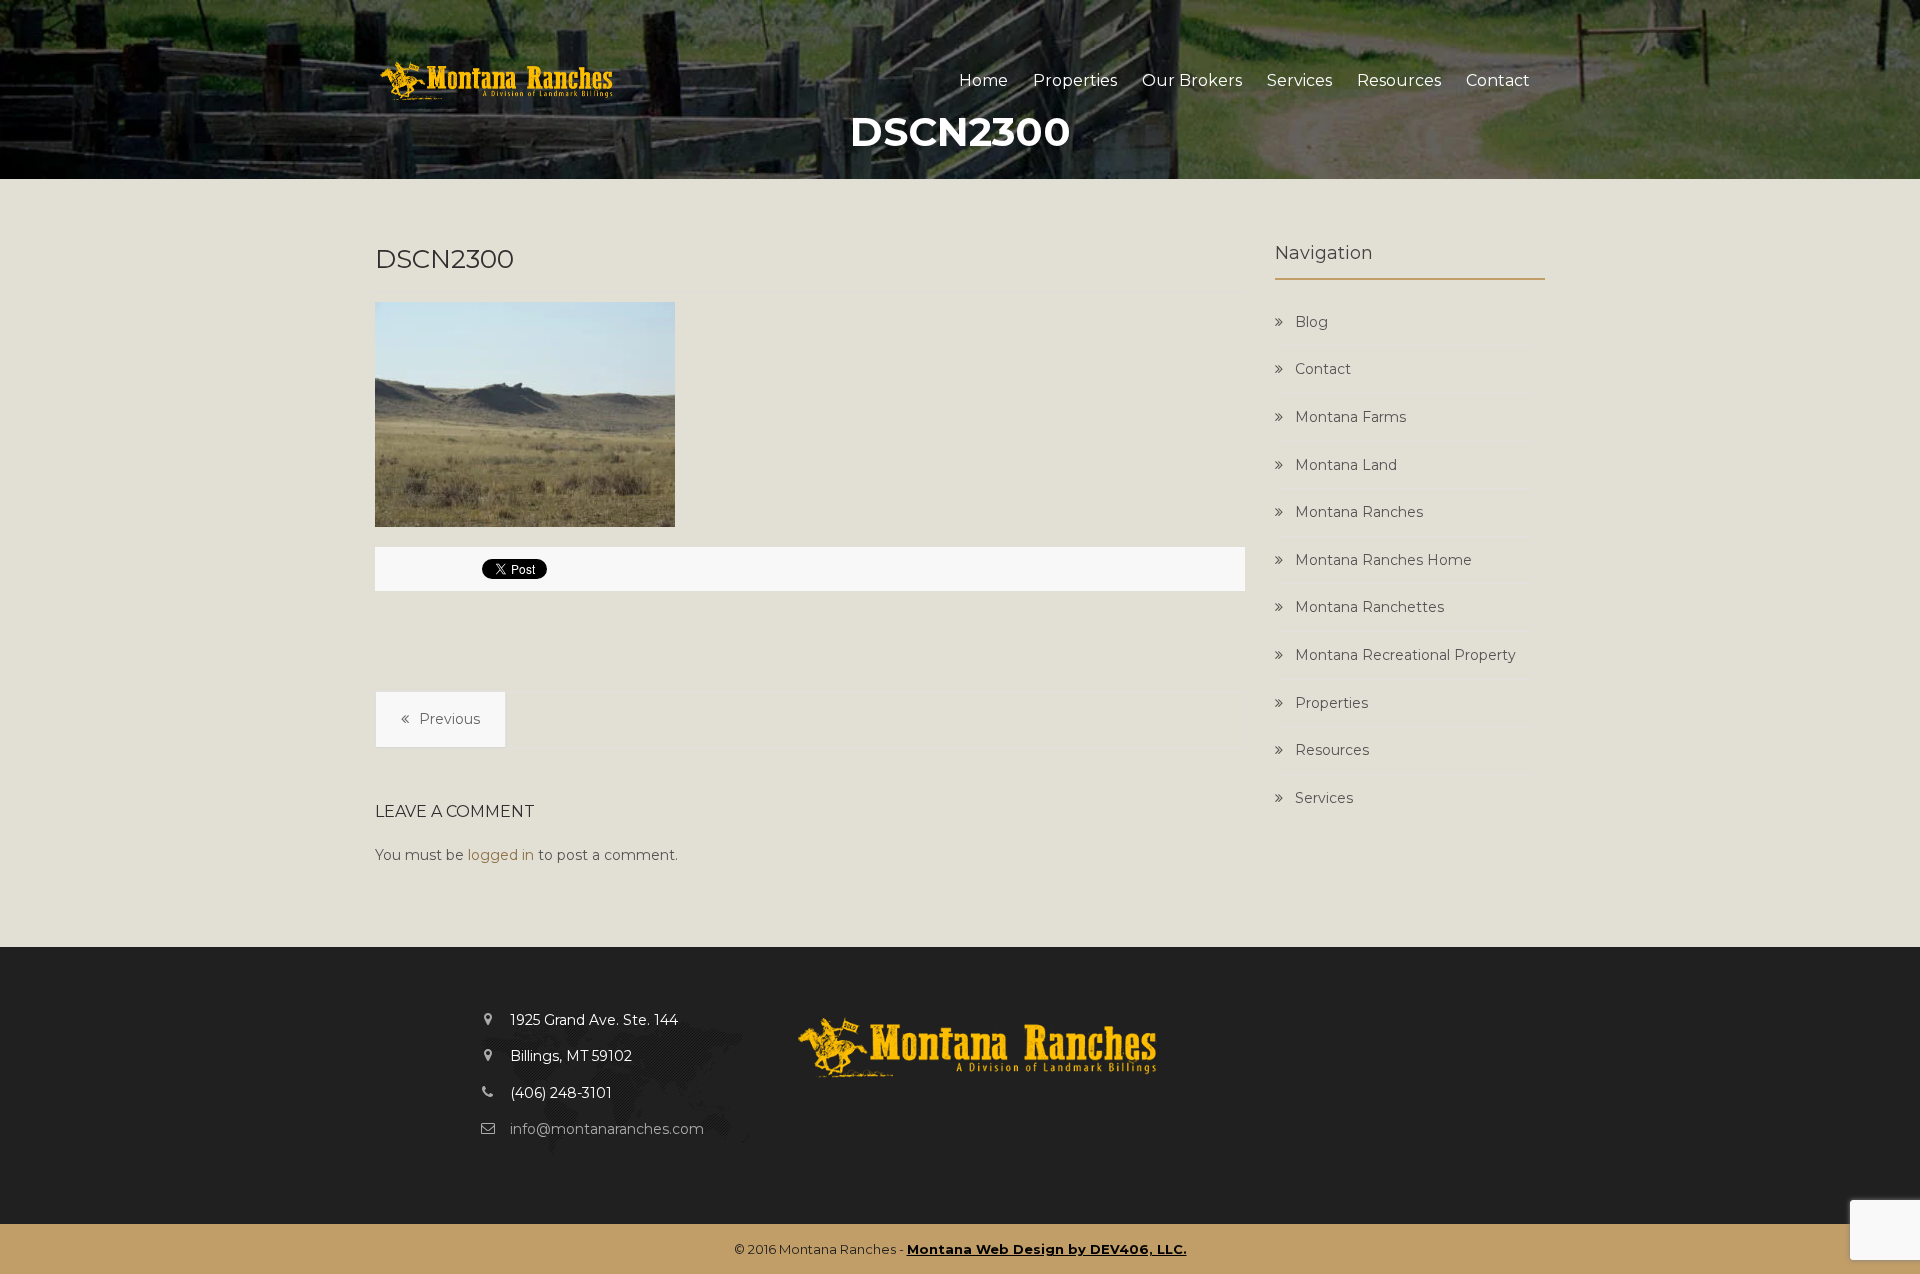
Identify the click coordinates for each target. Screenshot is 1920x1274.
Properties (1075, 80)
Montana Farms (1350, 417)
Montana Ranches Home (1383, 560)
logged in (501, 855)
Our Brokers (1192, 80)
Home (983, 80)
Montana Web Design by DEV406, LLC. (1047, 1249)
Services (1299, 80)
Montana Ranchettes (1369, 607)
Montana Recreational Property (1405, 655)
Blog (1311, 322)
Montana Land (1346, 465)
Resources (1399, 80)
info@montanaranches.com (607, 1129)
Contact (1498, 80)
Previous (449, 719)
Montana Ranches (1359, 512)
